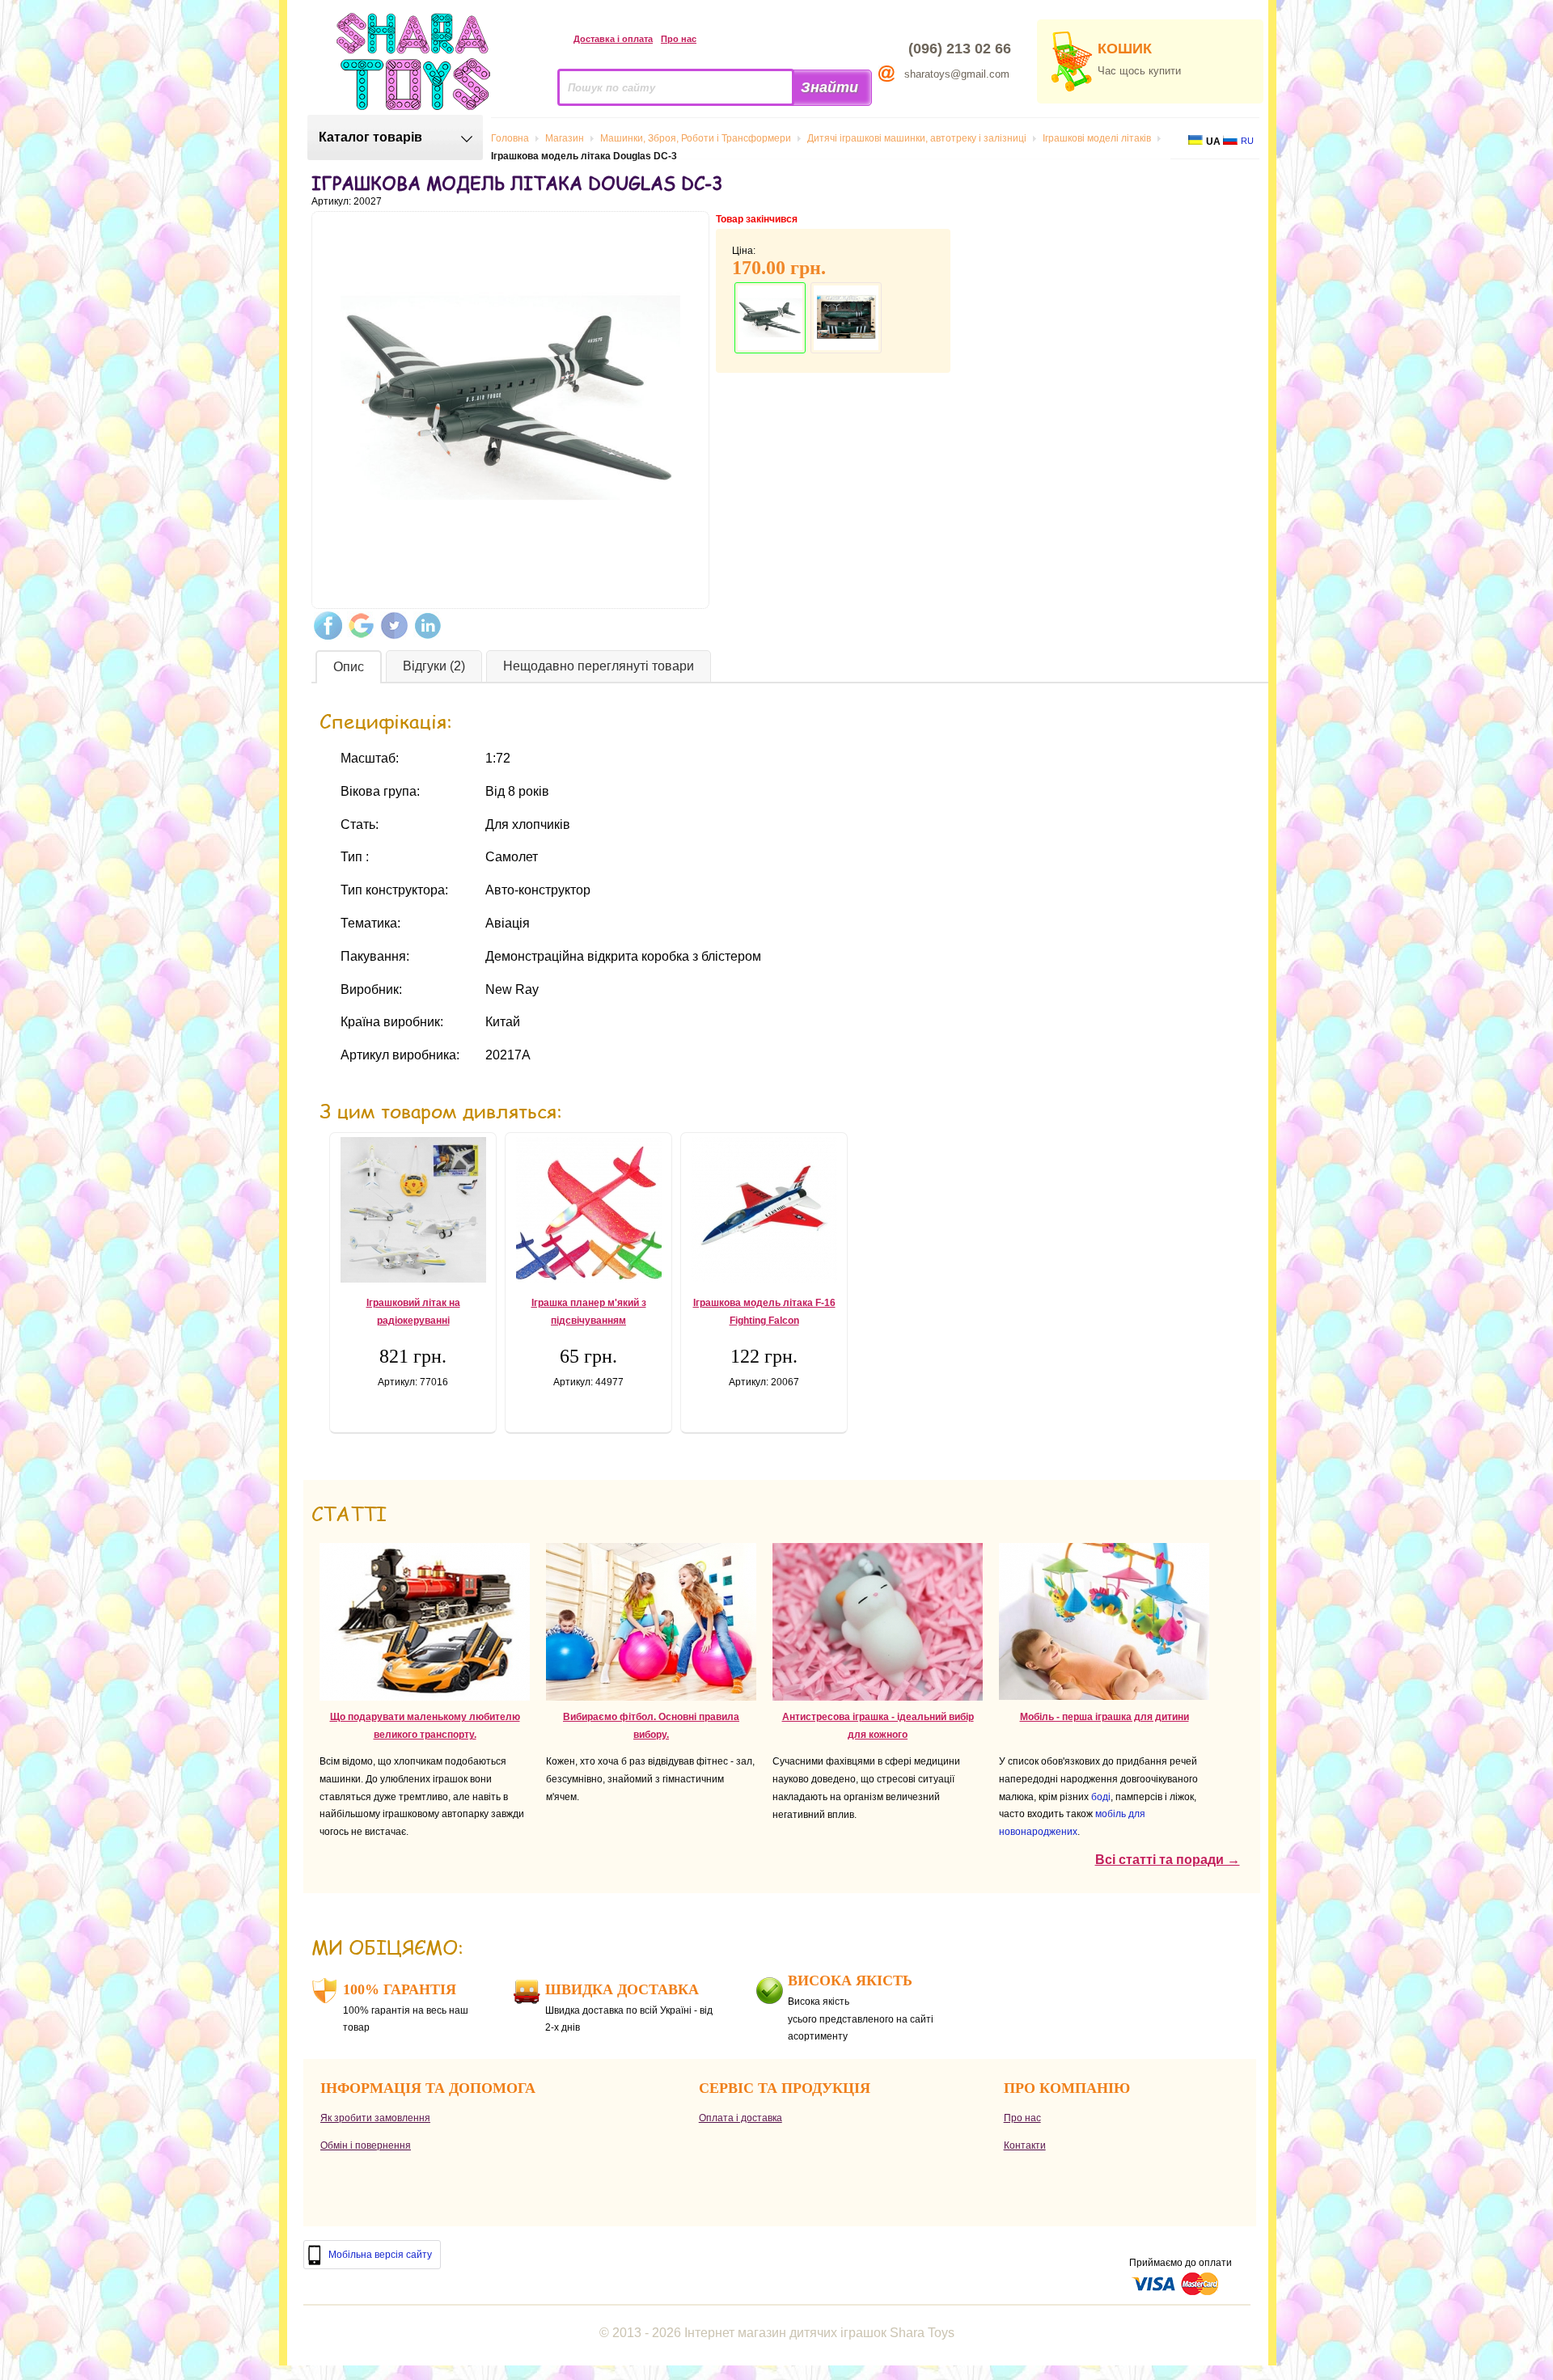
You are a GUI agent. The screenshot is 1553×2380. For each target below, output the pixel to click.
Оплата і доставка (741, 2118)
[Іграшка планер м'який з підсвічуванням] (588, 1210)
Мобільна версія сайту (380, 2255)
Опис (349, 667)
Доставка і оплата (613, 39)
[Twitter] (394, 626)
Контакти (1025, 2145)
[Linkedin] (427, 626)
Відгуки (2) (434, 666)
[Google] (361, 626)
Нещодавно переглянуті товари (599, 666)
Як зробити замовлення (375, 2118)
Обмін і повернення (366, 2145)
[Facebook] (328, 626)
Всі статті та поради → (1168, 1860)
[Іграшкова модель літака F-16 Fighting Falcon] (764, 1210)
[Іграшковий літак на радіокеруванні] (413, 1210)
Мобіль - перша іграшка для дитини (1104, 1717)
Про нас (679, 39)
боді (1101, 1797)
